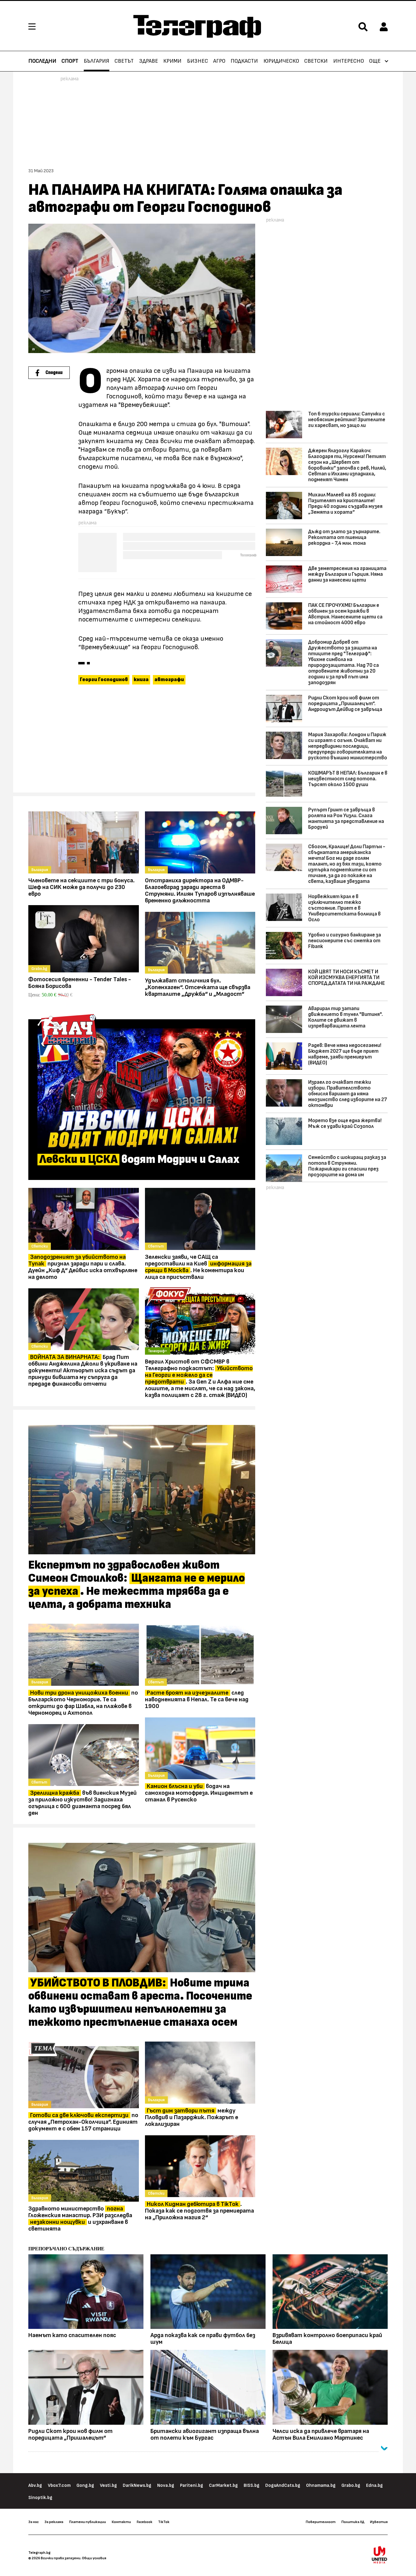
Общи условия (94, 2558)
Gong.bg (85, 2485)
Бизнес (197, 61)
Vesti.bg (108, 2485)
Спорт (70, 61)
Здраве (149, 61)
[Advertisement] (142, 741)
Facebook (145, 2522)
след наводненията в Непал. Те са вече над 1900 (197, 1699)
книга (141, 680)
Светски (316, 61)
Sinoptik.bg (40, 2498)
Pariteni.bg (192, 2485)
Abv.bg (35, 2485)
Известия (379, 2522)
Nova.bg (166, 2485)
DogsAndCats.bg (283, 2485)
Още (375, 61)
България (97, 61)
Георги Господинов (104, 680)
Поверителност (321, 2522)
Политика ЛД (353, 2522)
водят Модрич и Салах (139, 1160)
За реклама (54, 2522)
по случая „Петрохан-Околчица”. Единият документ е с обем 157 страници (83, 2122)
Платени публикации (88, 2522)
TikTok (164, 2522)
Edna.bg (374, 2485)
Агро (219, 61)
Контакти (121, 2522)
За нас (33, 2522)
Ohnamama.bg (321, 2485)
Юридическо (281, 61)
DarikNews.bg (137, 2485)
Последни (42, 61)
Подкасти (244, 61)
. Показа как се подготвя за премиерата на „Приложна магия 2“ (199, 2211)
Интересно (349, 61)
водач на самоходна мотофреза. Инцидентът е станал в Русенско (199, 1793)
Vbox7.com (59, 2485)
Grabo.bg (351, 2485)
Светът (124, 61)
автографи (169, 680)
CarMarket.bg (223, 2485)
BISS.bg (252, 2485)
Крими (172, 61)
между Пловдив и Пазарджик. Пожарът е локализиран (192, 2117)
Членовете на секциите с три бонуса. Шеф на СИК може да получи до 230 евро (81, 887)
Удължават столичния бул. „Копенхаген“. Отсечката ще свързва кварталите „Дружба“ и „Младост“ (198, 987)
